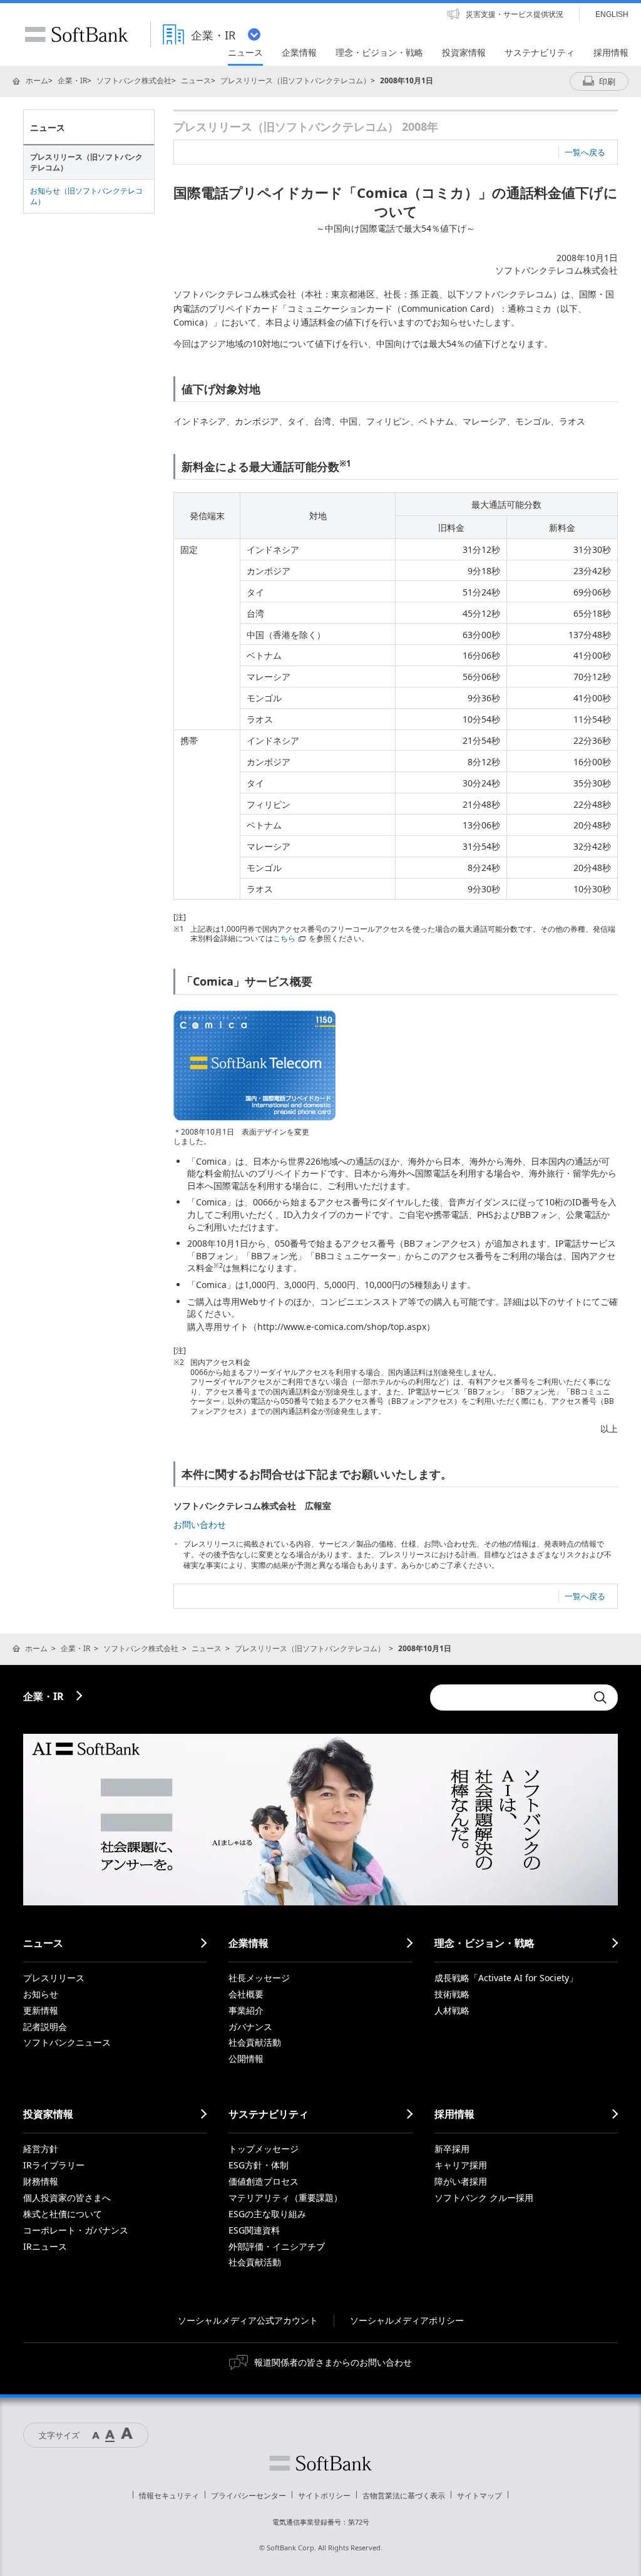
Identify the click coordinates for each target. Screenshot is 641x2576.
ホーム (37, 80)
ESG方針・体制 (259, 2165)
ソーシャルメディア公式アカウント (248, 2320)
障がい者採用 (461, 2181)
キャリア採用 (461, 2165)
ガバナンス (250, 2027)
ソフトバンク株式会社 (134, 80)
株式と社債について (63, 2214)
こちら (284, 938)
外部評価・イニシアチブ (277, 2246)
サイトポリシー (324, 2496)
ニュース (196, 80)
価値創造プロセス (264, 2181)
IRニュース (45, 2246)
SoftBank (76, 34)
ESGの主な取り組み (267, 2214)
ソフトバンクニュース (67, 2042)
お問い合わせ (200, 1524)
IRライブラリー (54, 2165)
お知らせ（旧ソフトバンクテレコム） (86, 196)
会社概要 (246, 1994)
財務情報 (41, 2181)
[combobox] (508, 1698)
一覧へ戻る (585, 152)
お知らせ (41, 1994)
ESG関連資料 (254, 2230)
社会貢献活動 (255, 2042)
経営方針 (41, 2149)
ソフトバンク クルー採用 (484, 2197)
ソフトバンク (320, 2463)
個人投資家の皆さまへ (67, 2197)
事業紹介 (246, 2010)
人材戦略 (452, 2010)
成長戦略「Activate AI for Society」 (506, 1978)
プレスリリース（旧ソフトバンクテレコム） (295, 80)
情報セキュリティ (169, 2496)
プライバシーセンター (249, 2496)
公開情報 (246, 2058)
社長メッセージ (259, 1978)
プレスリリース (54, 1978)
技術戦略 (452, 1994)
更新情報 (41, 2010)
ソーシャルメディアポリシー (407, 2320)
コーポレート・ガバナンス (76, 2230)
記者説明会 (45, 2027)
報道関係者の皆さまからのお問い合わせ (333, 2362)
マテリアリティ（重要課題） (285, 2197)
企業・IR (72, 80)
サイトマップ (479, 2496)
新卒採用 (452, 2149)
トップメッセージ (264, 2149)
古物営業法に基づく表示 (404, 2496)
